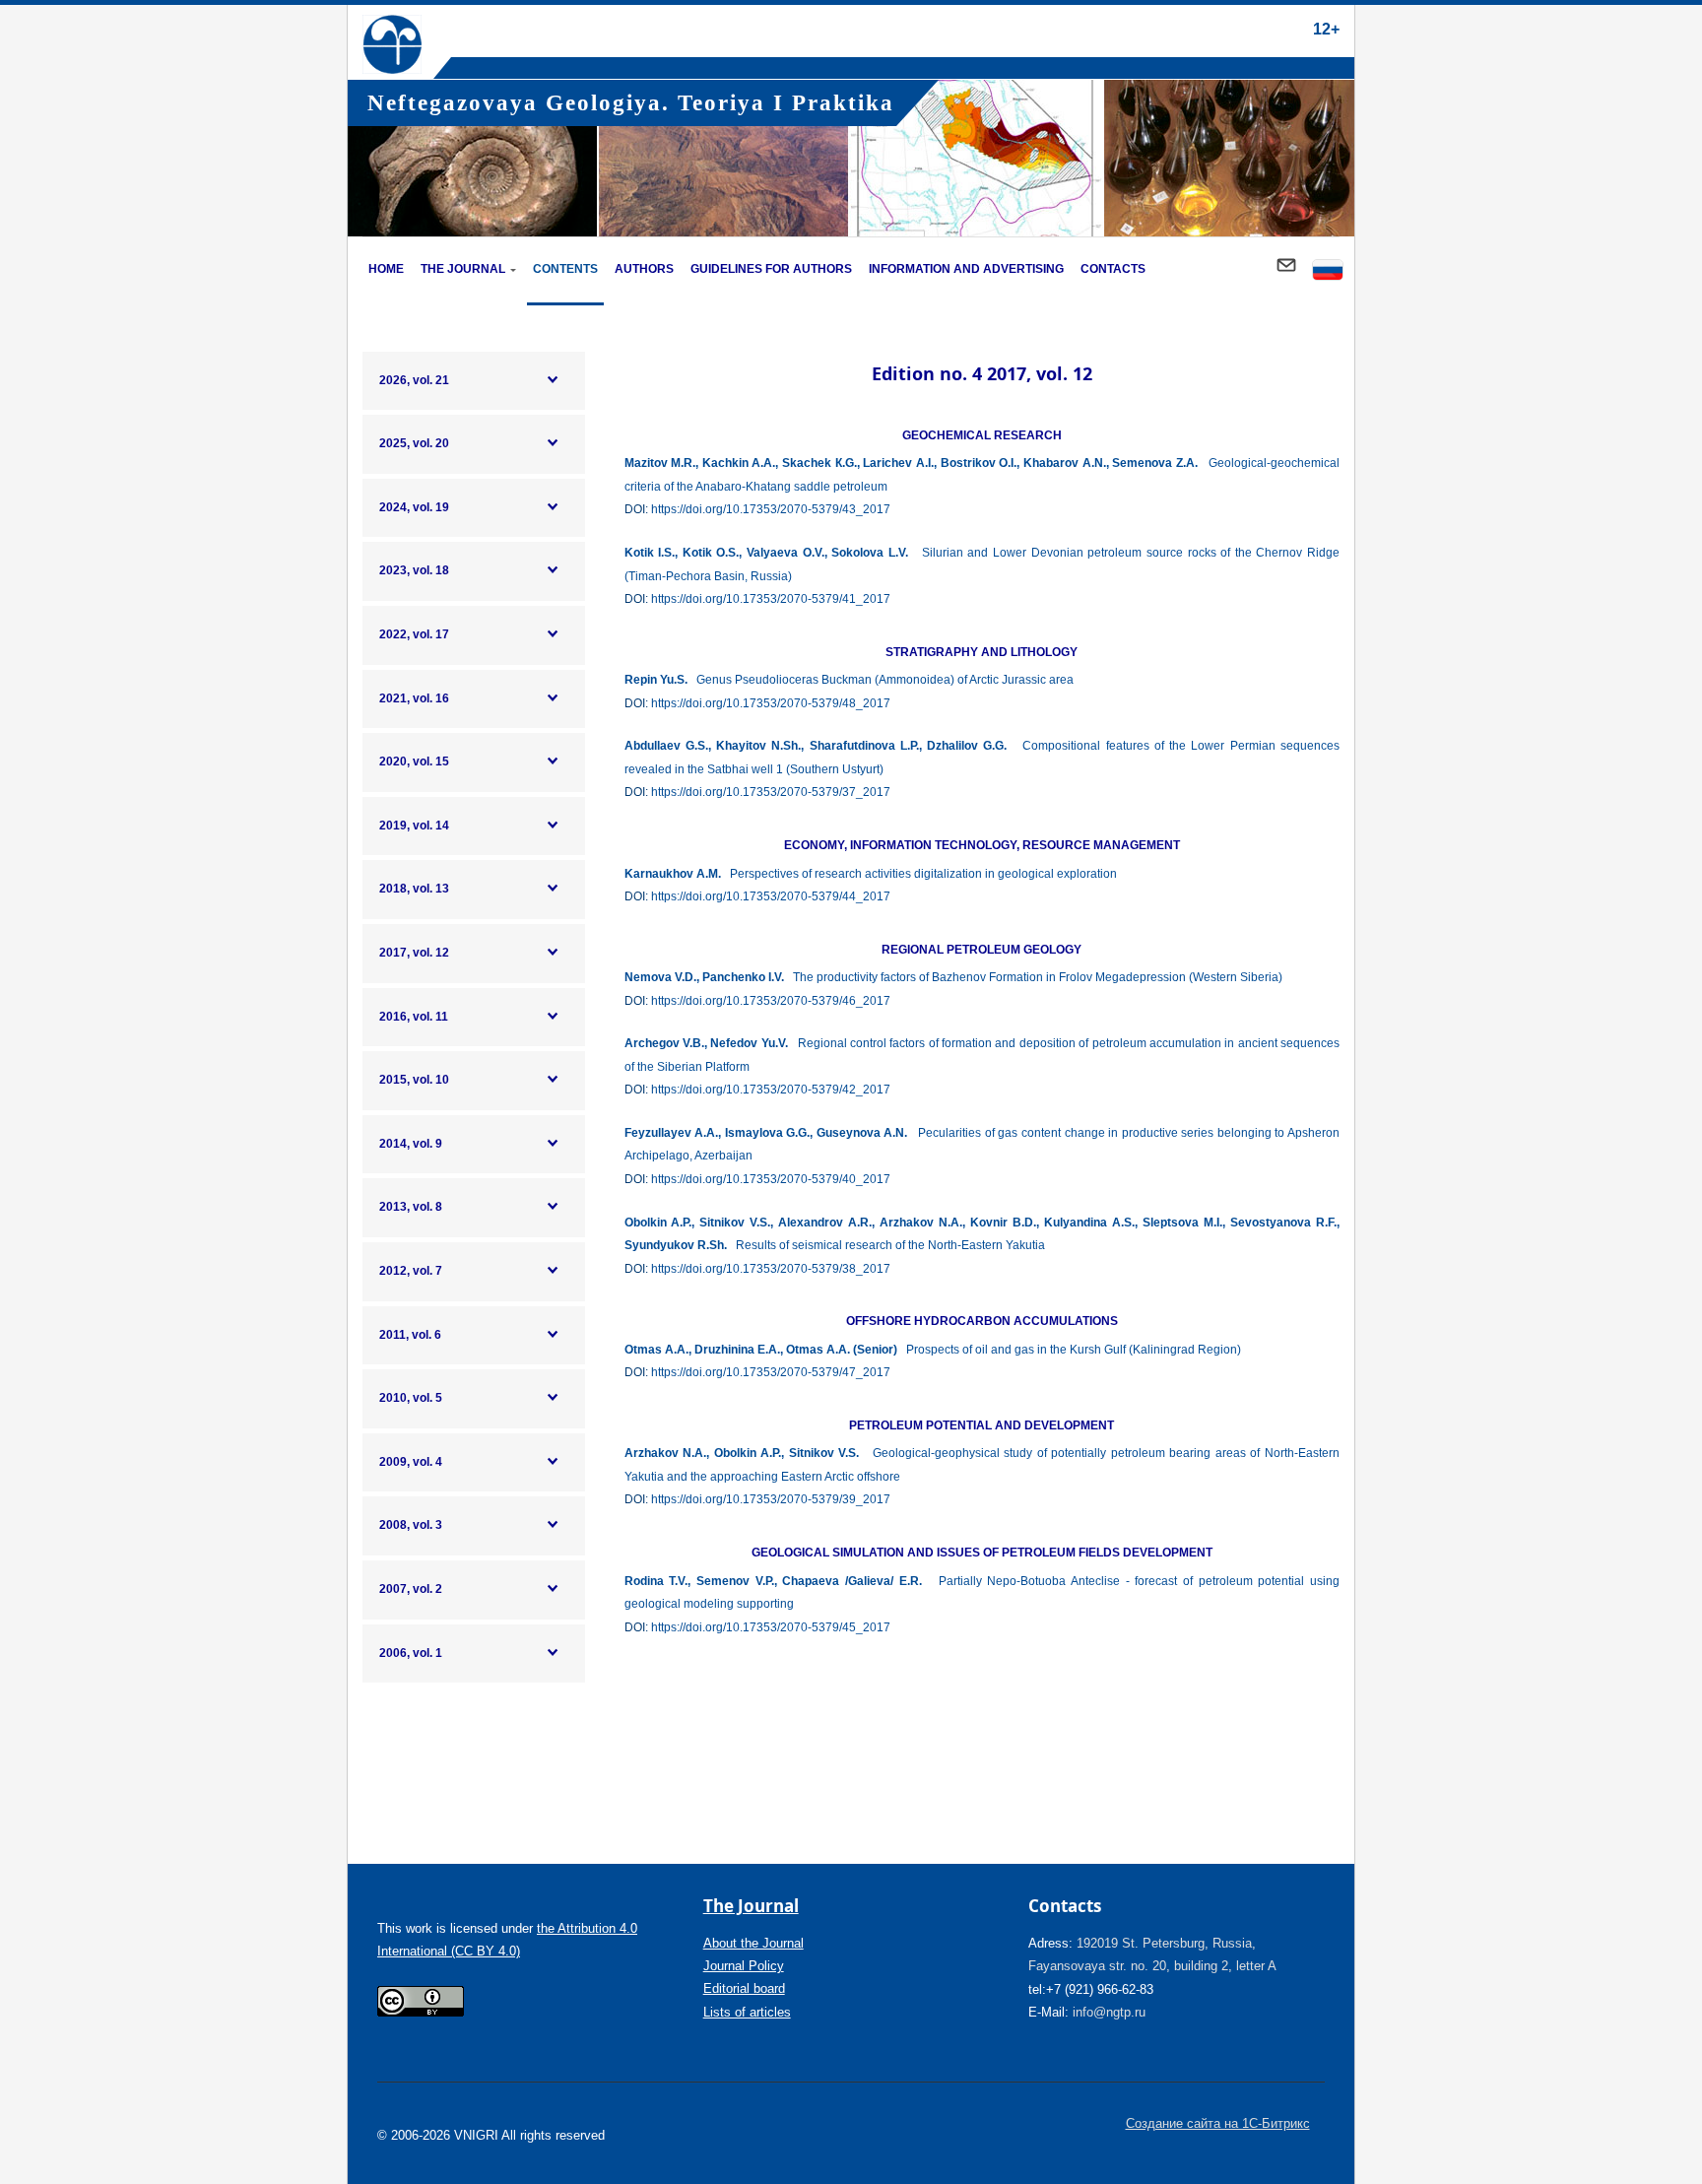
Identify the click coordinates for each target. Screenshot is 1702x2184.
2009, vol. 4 (411, 1462)
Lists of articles (747, 2012)
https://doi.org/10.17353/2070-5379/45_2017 (771, 1627)
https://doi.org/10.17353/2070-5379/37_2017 (771, 792)
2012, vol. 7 (411, 1271)
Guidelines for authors (771, 269)
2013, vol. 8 (411, 1207)
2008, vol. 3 (411, 1525)
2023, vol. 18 (414, 570)
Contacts (1113, 269)
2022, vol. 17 (414, 634)
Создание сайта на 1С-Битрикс (1218, 2123)
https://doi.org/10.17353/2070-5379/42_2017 (771, 1090)
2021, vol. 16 (414, 698)
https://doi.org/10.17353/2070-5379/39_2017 (771, 1499)
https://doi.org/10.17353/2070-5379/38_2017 (771, 1269)
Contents (565, 269)
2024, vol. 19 (414, 507)
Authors (644, 269)
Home (386, 269)
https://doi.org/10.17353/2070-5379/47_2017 (771, 1372)
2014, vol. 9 (411, 1144)
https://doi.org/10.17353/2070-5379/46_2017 (771, 1001)
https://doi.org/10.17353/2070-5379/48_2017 (771, 703)
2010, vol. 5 (411, 1398)
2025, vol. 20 (414, 443)
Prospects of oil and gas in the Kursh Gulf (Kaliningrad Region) (933, 1350)
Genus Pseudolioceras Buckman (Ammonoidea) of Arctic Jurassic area (849, 680)
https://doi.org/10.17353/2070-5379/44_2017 (771, 896)
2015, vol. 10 (414, 1080)
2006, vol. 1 (411, 1653)
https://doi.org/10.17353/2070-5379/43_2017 (771, 509)
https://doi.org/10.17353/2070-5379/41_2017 (771, 599)
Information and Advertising (966, 269)
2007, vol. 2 (411, 1589)
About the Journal (753, 1943)
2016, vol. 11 (414, 1017)
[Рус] (1328, 271)
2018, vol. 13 (414, 889)
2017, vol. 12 (414, 953)
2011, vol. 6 (410, 1335)
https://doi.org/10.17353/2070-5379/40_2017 (771, 1179)
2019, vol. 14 (414, 826)
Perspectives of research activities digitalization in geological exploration (871, 874)
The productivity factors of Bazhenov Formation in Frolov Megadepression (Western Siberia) (953, 977)
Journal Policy (744, 1966)
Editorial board (744, 1988)
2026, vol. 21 (414, 380)
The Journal (463, 269)
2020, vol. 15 (414, 761)
